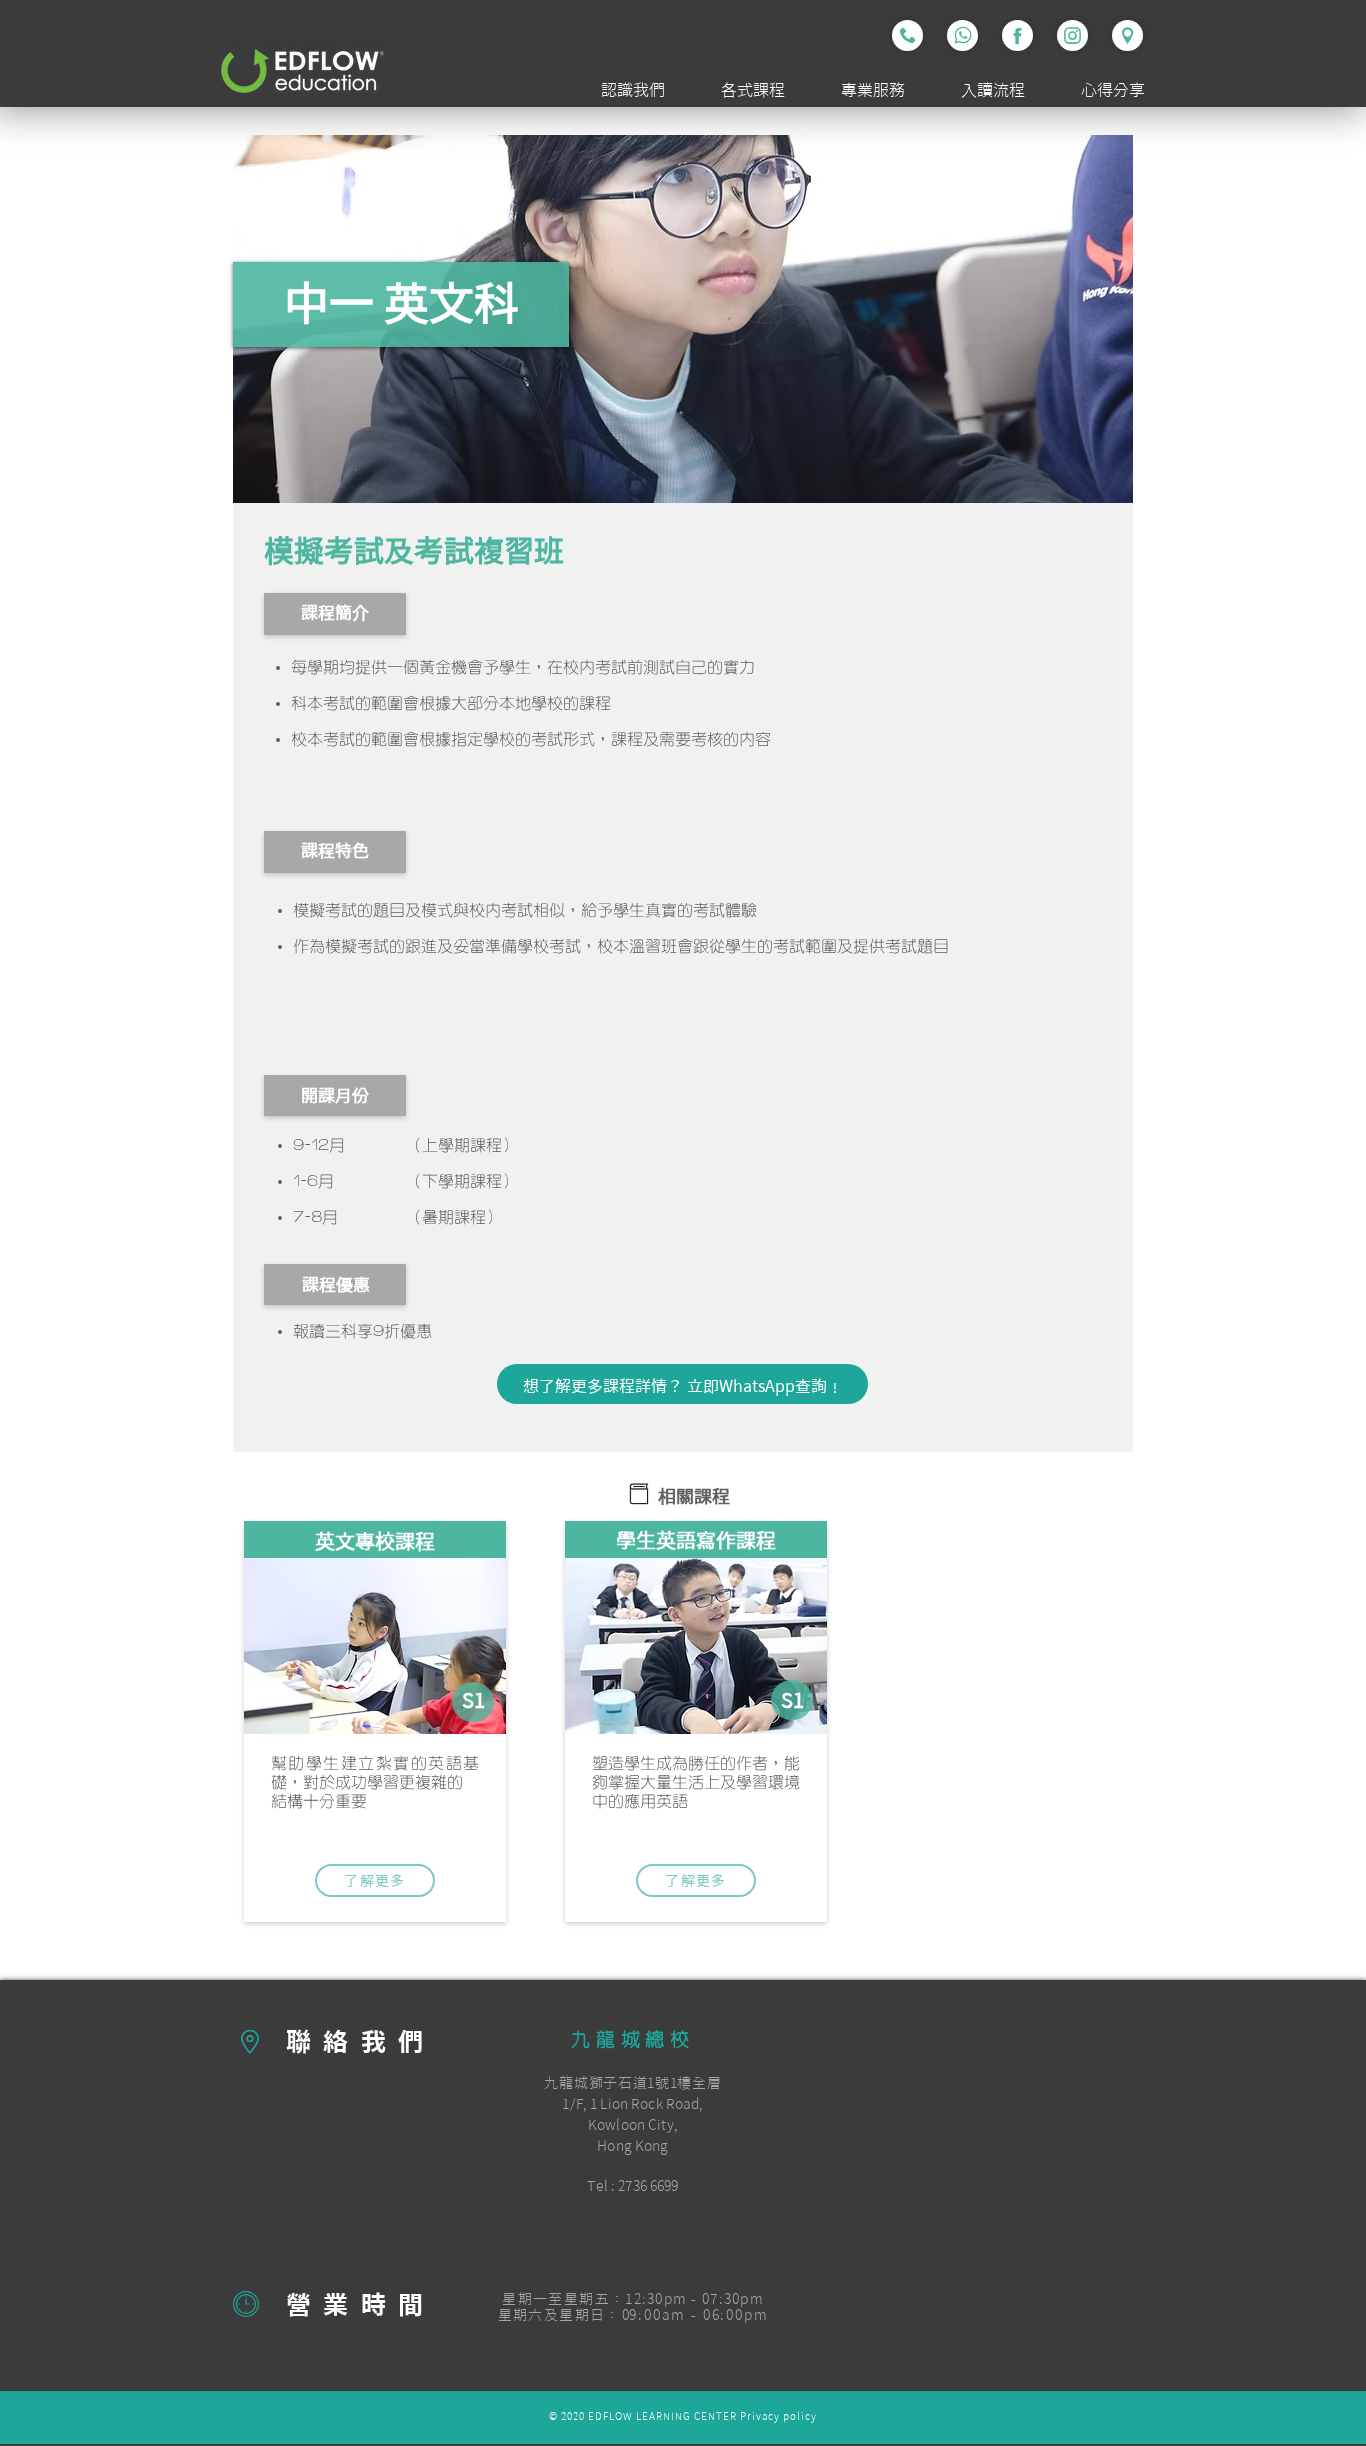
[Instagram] (1072, 35)
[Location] (1127, 35)
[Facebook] (1017, 35)
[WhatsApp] (962, 35)
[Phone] (907, 35)
